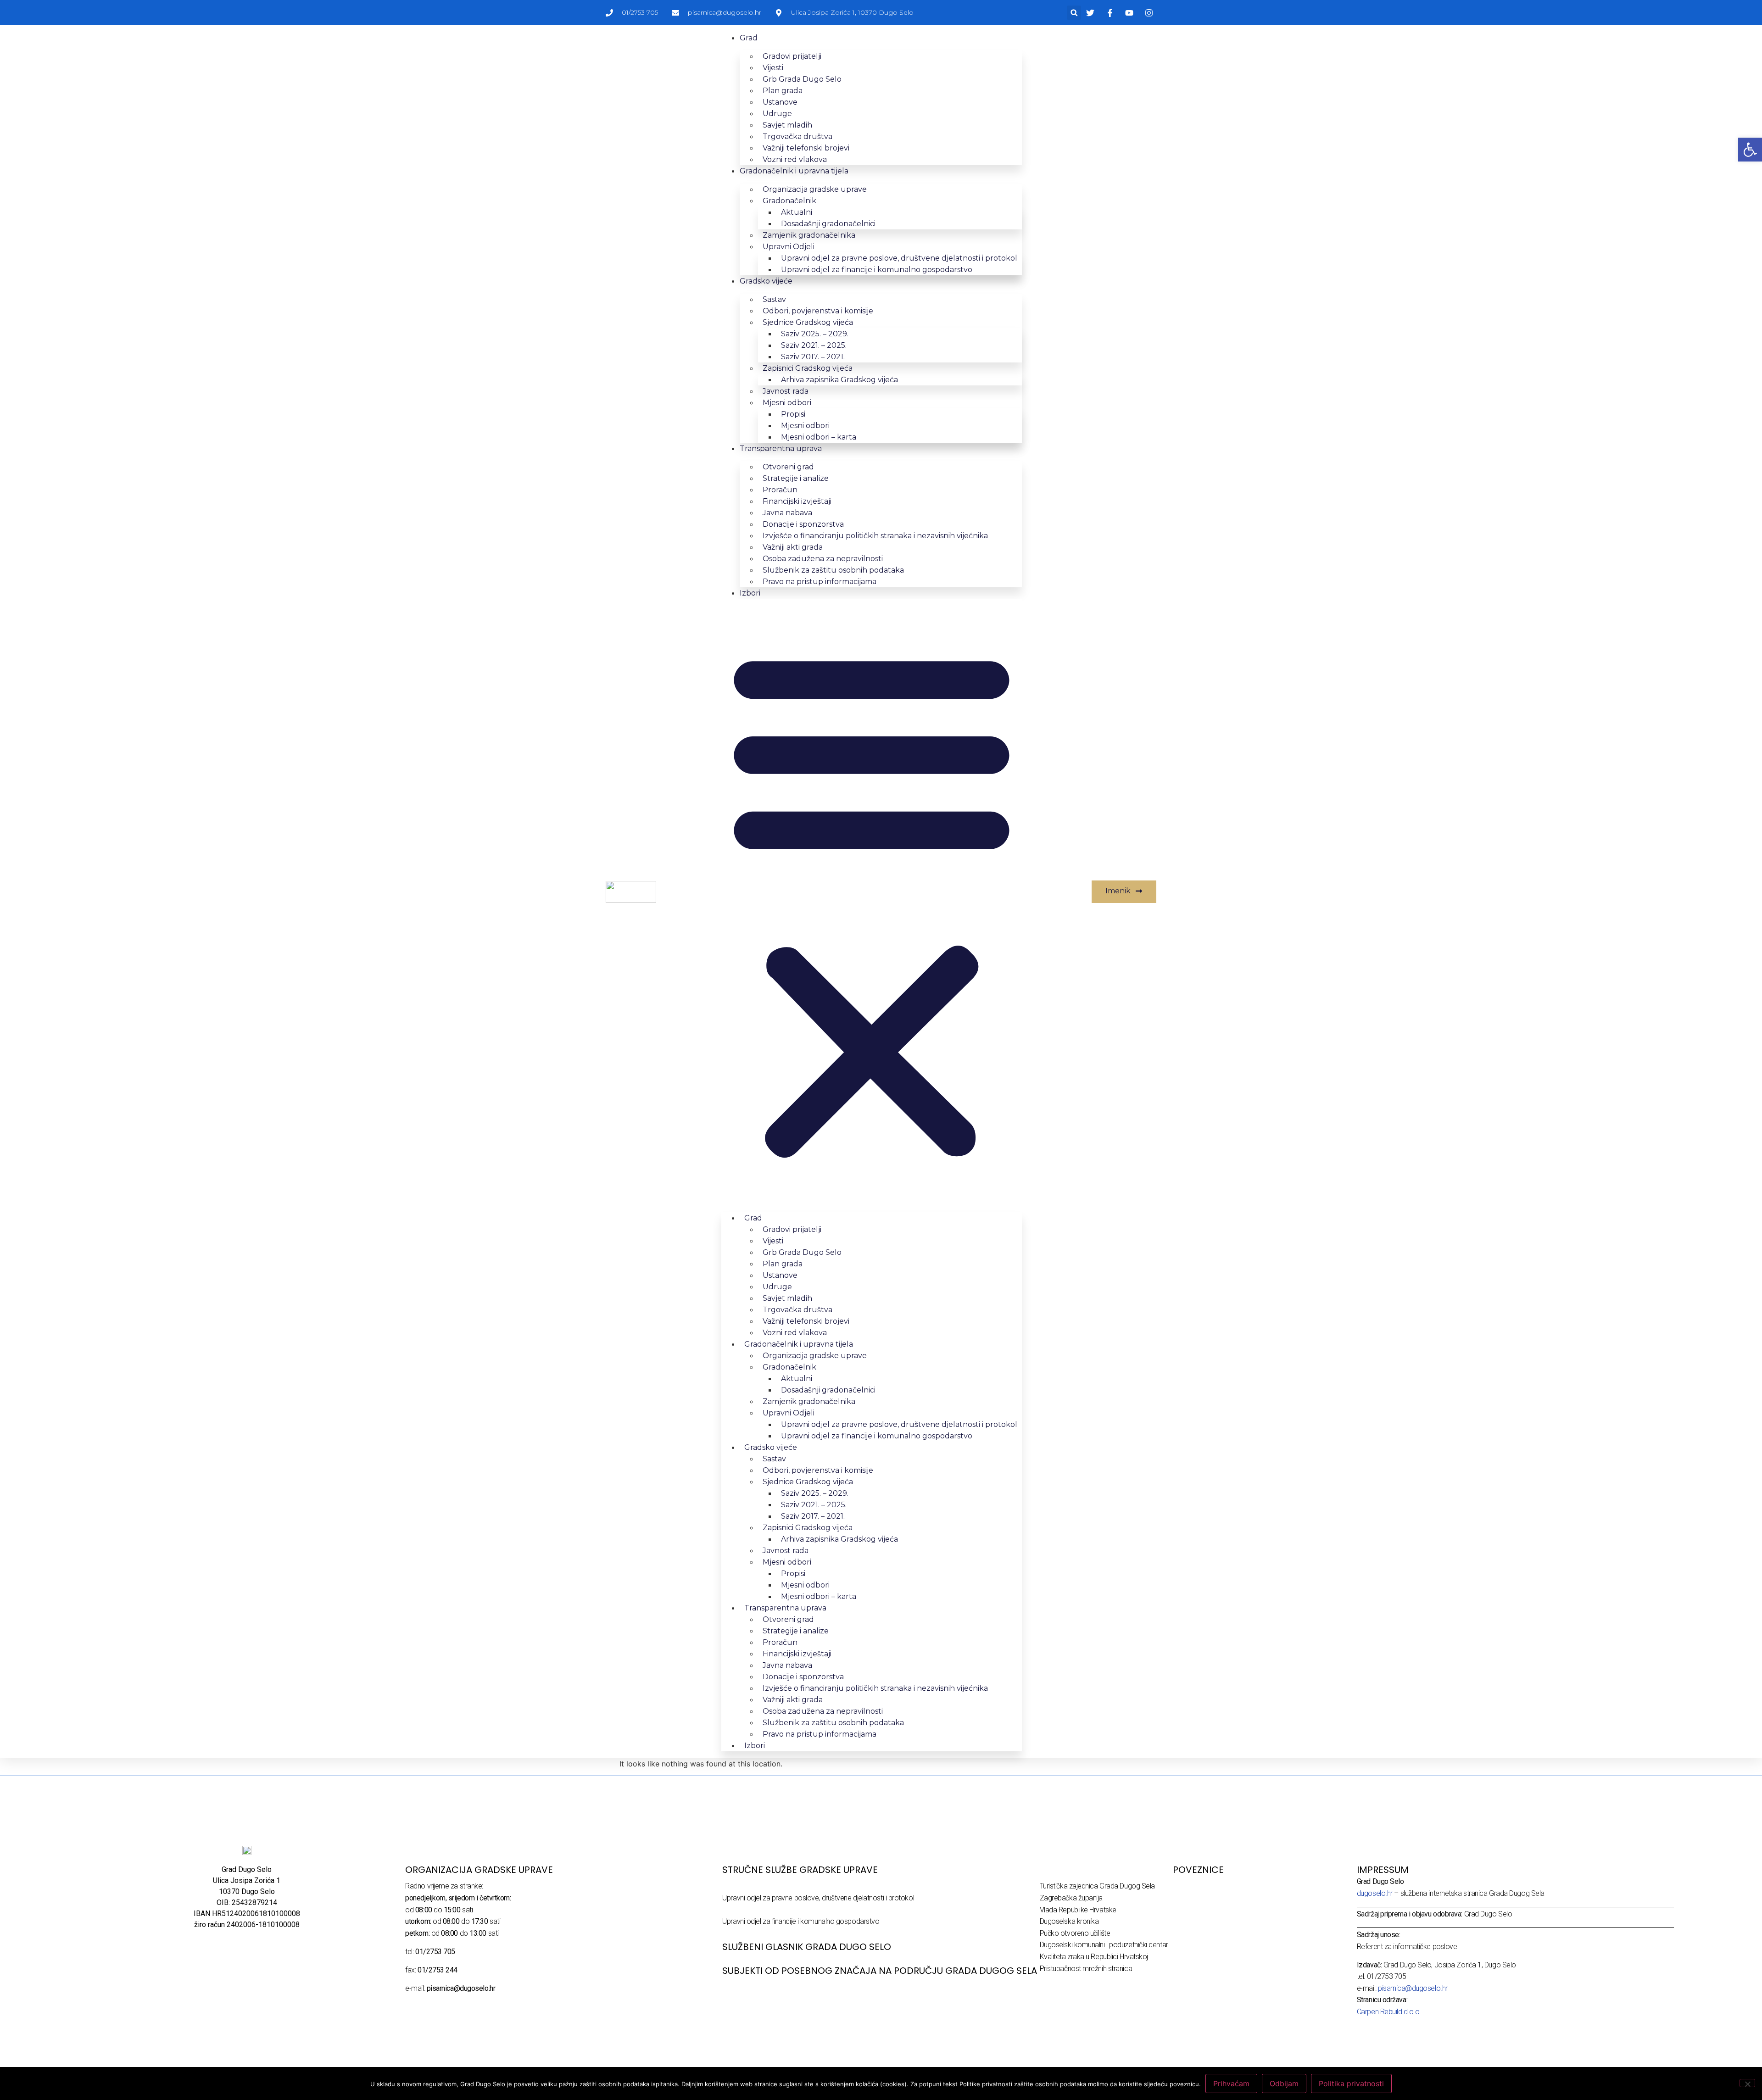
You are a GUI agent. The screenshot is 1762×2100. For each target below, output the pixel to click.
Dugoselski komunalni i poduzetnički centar (1104, 1945)
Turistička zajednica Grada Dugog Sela (1097, 1886)
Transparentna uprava (781, 448)
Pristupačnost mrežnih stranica (1086, 1969)
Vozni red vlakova (795, 159)
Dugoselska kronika (1069, 1921)
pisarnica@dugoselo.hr (1413, 1988)
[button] (1074, 13)
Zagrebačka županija (1071, 1898)
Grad (749, 38)
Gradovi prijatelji (792, 56)
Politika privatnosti (1351, 2083)
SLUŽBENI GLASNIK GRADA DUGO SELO (807, 1947)
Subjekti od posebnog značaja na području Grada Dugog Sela (880, 1971)
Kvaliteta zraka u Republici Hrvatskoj (1094, 1957)
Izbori (750, 593)
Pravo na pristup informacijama (820, 582)
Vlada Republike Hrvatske (1078, 1910)
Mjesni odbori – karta (819, 437)
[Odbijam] (1747, 2083)
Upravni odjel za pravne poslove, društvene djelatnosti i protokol (818, 1898)
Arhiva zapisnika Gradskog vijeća (839, 380)
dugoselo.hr (1375, 1893)
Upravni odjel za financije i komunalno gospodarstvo (877, 270)
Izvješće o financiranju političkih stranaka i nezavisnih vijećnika (875, 536)
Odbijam (1284, 2083)
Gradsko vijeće (766, 281)
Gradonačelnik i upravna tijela (794, 171)
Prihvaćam (1231, 2083)
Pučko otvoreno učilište (1075, 1933)
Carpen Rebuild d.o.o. (1389, 2012)
